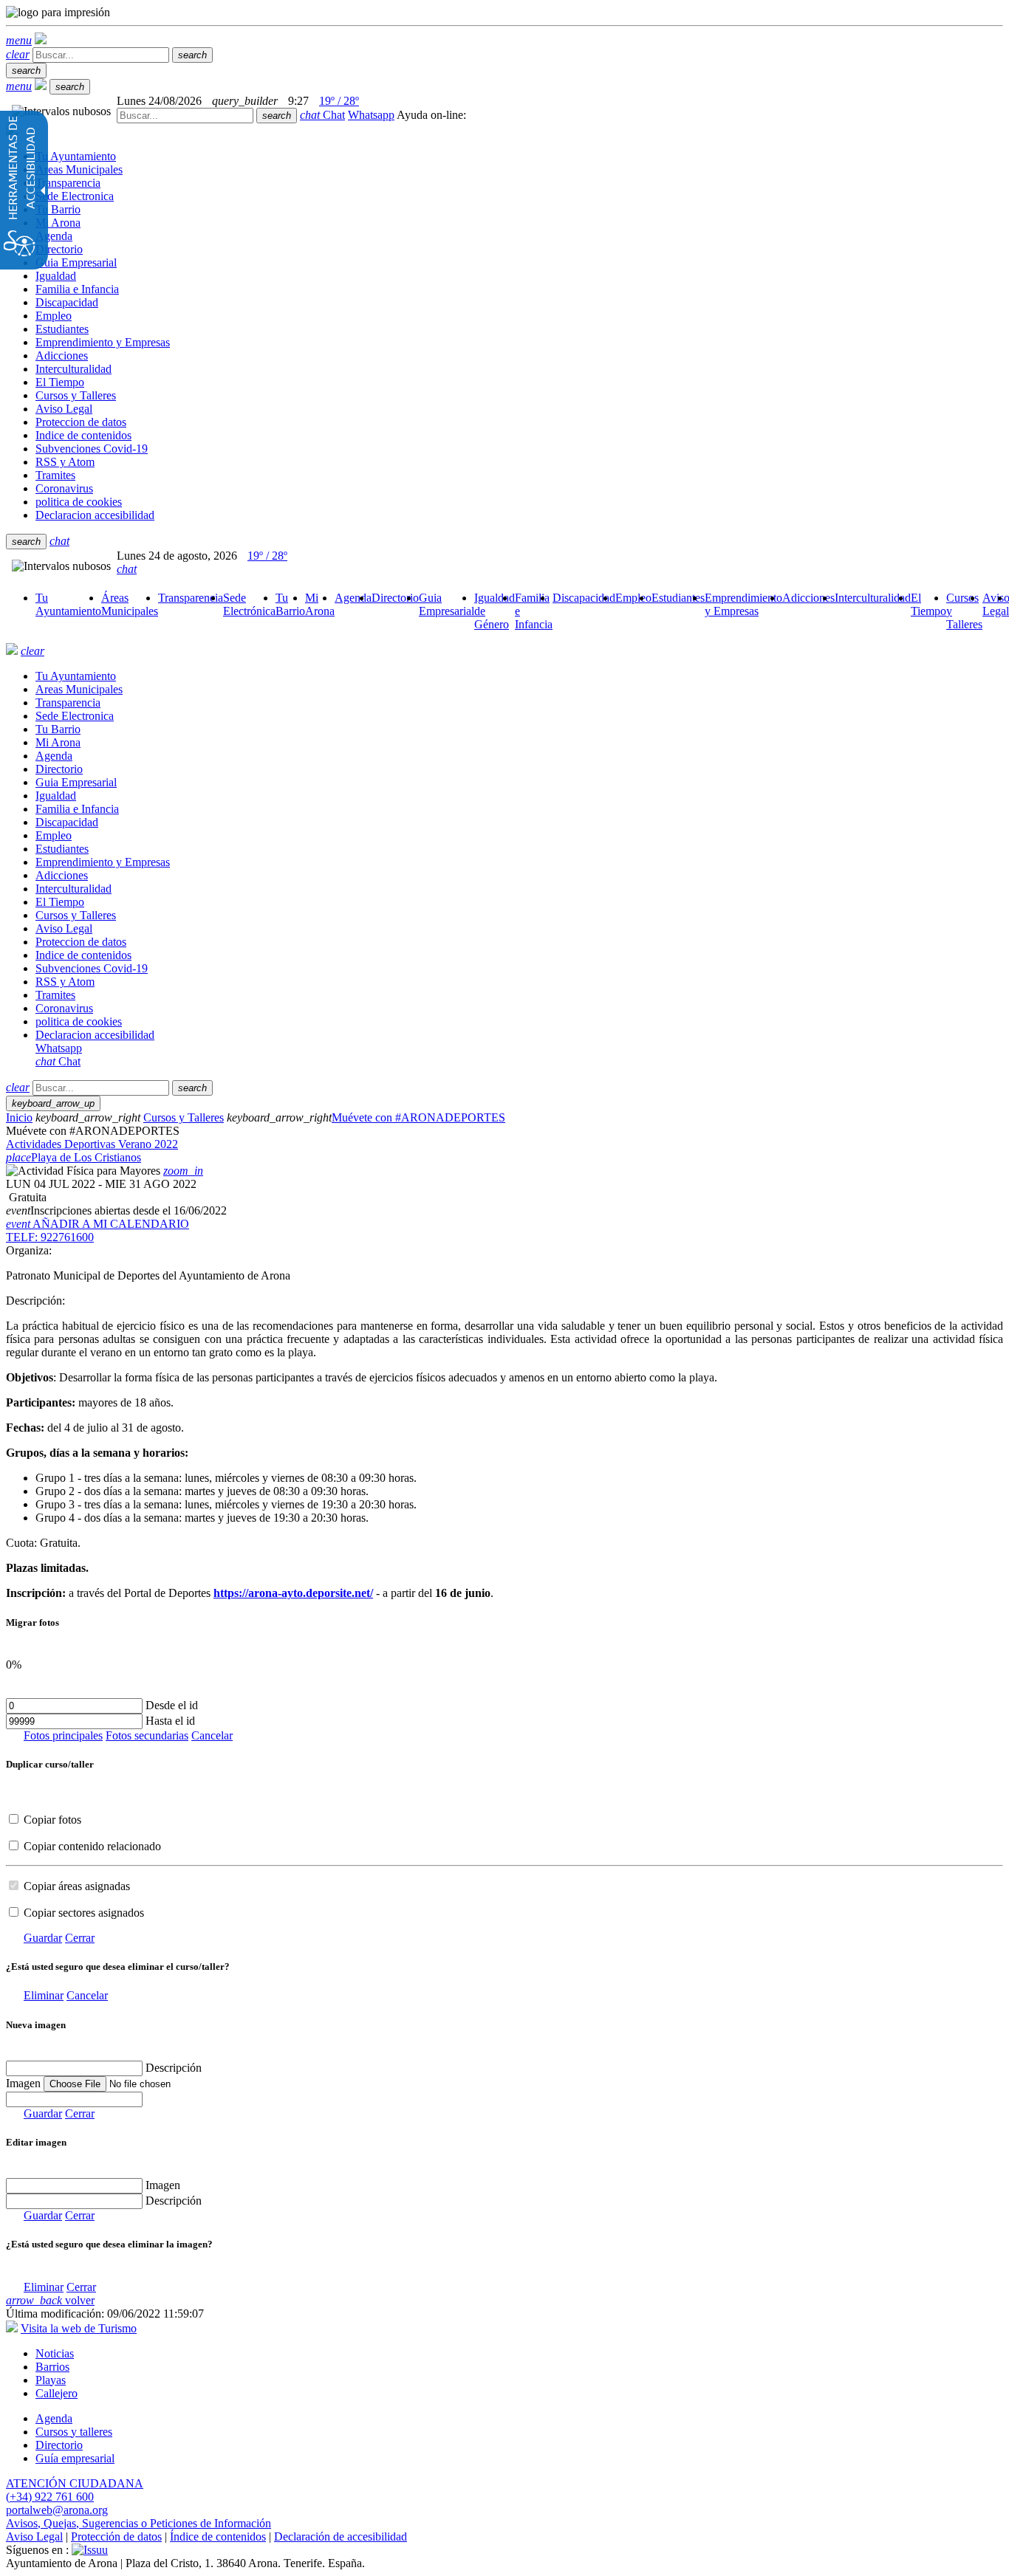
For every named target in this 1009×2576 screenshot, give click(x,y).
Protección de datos (116, 2536)
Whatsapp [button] (371, 115)
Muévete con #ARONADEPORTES (418, 1117)
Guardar (43, 1938)
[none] (74, 2099)
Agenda (54, 2418)
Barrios (52, 2367)
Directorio (59, 2445)
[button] (19, 40)
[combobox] (185, 116)
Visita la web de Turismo (79, 2328)
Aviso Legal (34, 2536)
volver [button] (50, 2300)
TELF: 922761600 (50, 1237)
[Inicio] (41, 40)
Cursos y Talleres (184, 1117)
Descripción (174, 2068)
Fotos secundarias (147, 1735)
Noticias (55, 2353)
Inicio (19, 1117)
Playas (51, 2380)
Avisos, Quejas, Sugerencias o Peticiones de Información (138, 2523)
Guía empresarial (75, 2458)
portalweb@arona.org (57, 2510)
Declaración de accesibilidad (341, 2536)
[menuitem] (68, 604)
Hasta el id (170, 1721)
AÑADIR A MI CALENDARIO (98, 1224)
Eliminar (44, 1995)
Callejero (57, 2393)
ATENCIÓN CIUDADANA (75, 2483)
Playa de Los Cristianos (73, 1157)
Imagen (163, 2185)
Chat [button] (322, 115)
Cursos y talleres (74, 2432)
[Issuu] (90, 2550)
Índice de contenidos (218, 2536)
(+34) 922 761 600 (50, 2497)
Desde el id (172, 1705)
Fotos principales (63, 1735)
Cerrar (80, 1938)
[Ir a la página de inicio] (12, 651)
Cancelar (212, 1735)
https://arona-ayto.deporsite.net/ (293, 1593)
